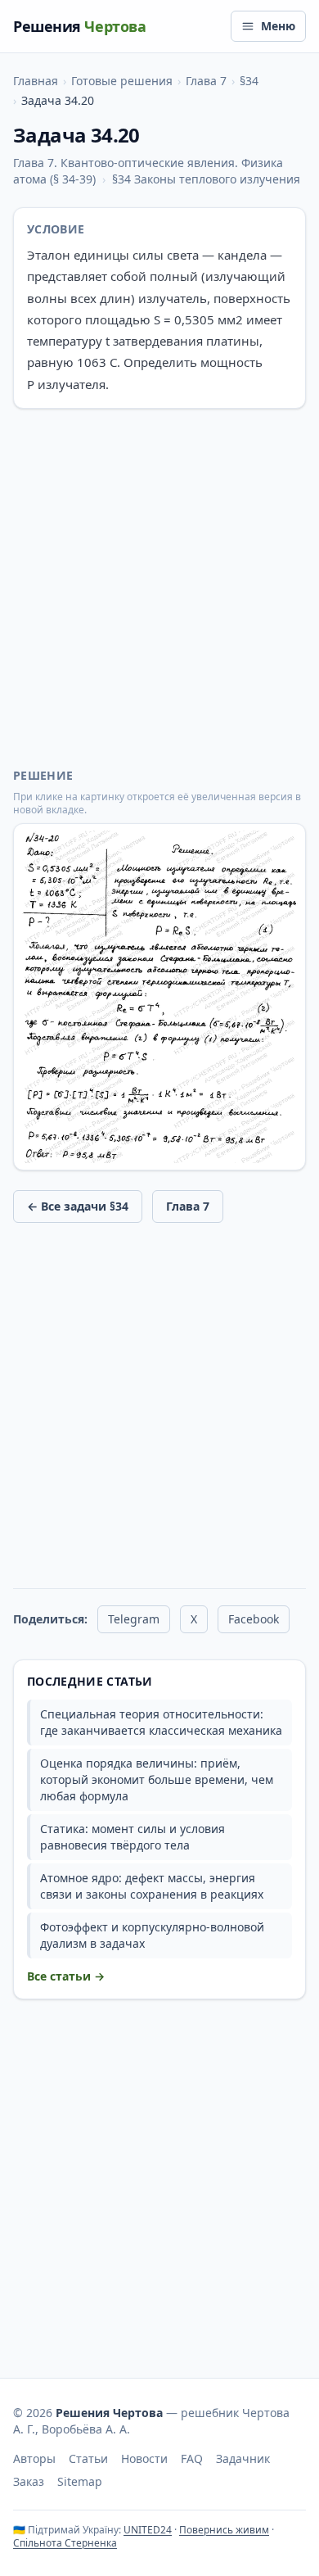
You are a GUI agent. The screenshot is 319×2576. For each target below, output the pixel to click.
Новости (144, 2458)
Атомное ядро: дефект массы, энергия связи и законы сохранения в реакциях (152, 1886)
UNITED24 (148, 2530)
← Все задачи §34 (78, 1206)
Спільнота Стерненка (65, 2543)
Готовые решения (122, 81)
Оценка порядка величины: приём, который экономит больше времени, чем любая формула (157, 1779)
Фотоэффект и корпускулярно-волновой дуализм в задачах (152, 1935)
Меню (278, 26)
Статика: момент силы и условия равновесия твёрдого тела (133, 1837)
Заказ (29, 2481)
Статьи (88, 2458)
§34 (249, 81)
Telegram (134, 1619)
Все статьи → (66, 1976)
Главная (36, 81)
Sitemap (80, 2481)
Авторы (34, 2458)
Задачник (243, 2458)
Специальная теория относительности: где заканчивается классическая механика (161, 1722)
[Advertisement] (159, 588)
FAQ (192, 2458)
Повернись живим (224, 2530)
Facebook (254, 1619)
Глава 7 (206, 81)
